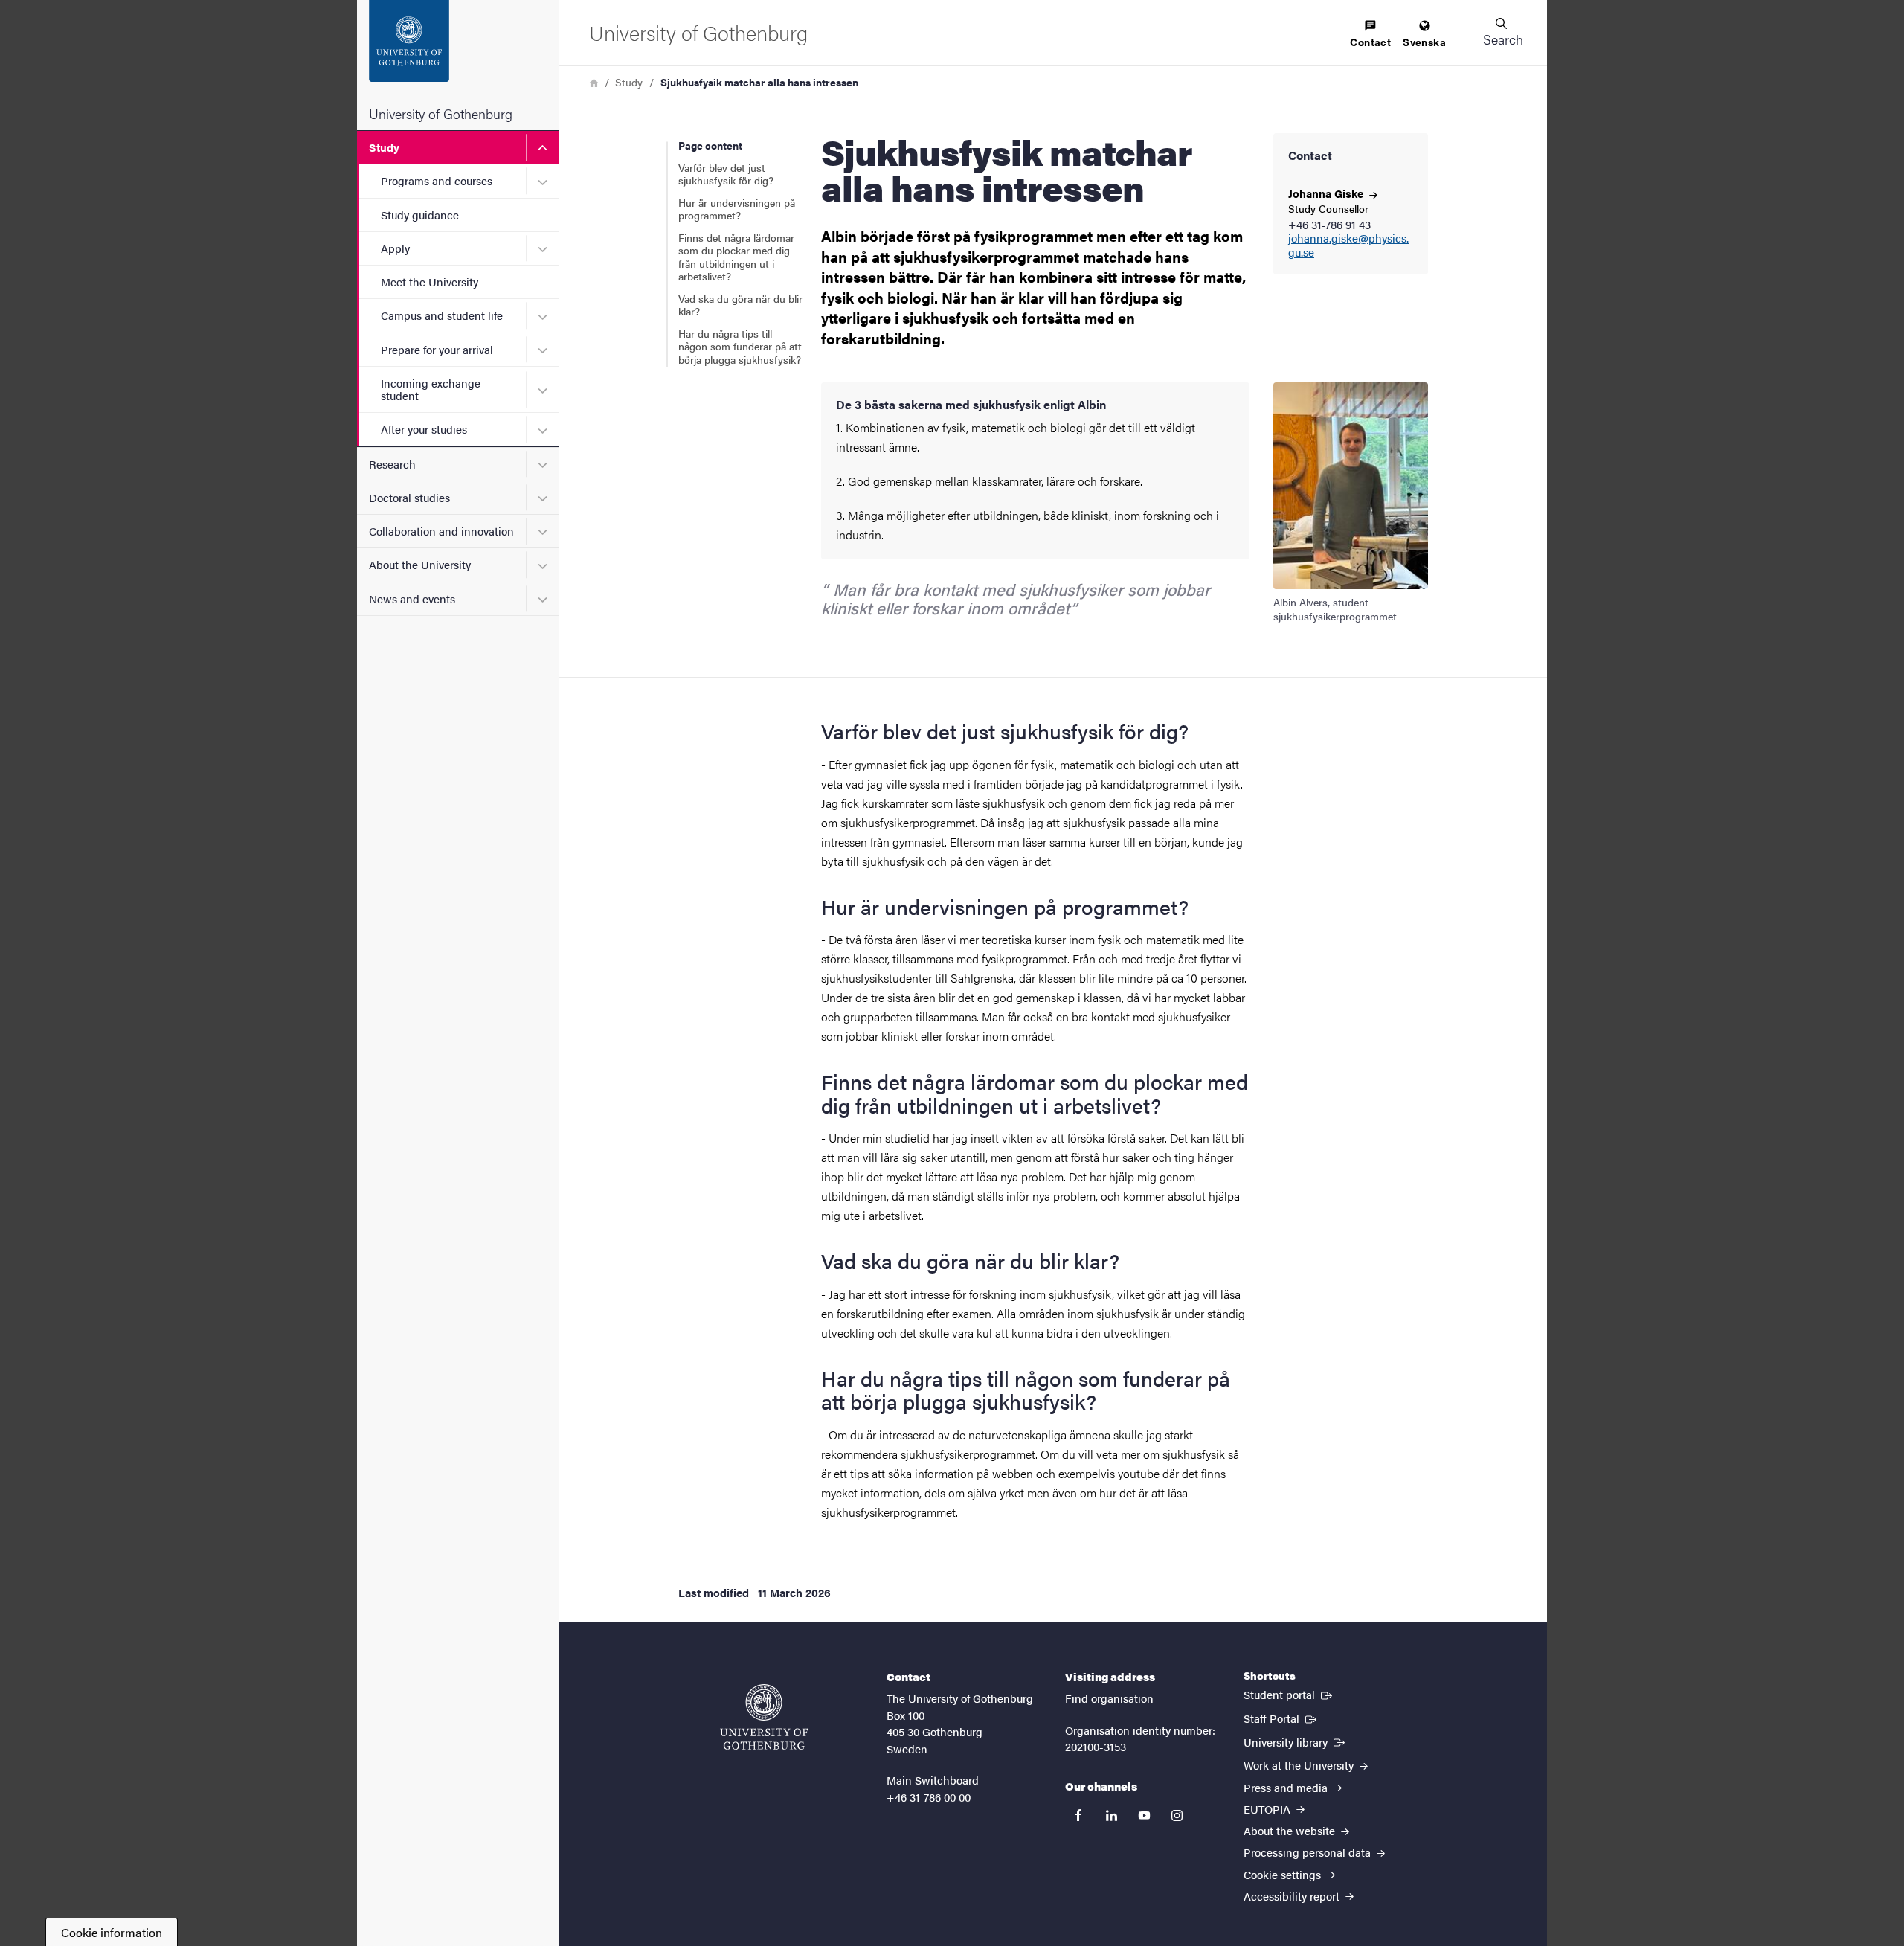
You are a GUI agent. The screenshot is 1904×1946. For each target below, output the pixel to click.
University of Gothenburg (441, 113)
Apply (395, 248)
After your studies (424, 429)
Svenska (1424, 42)
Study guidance (420, 215)
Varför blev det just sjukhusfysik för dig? (726, 174)
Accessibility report (1293, 1896)
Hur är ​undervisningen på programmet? (737, 209)
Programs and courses (437, 180)
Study (384, 147)
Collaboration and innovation (441, 531)
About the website (1291, 1830)
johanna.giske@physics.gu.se (1348, 245)
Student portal (1289, 1694)
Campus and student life (442, 315)
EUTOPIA (1268, 1809)
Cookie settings (1284, 1874)
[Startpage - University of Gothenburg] (458, 48)
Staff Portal (1281, 1718)
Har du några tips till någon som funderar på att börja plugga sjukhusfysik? (740, 346)
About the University (420, 564)
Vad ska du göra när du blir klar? (740, 305)
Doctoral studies (409, 497)
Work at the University (1300, 1765)
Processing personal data (1309, 1852)
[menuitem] (1370, 35)
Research (392, 464)
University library (1296, 1741)
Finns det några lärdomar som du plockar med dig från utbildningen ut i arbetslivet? (736, 257)
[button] (1502, 33)
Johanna (1327, 193)
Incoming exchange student (431, 389)
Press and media (1287, 1787)
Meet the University (430, 282)
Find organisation (1109, 1698)
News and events (412, 598)
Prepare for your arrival (437, 349)
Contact (1370, 42)
